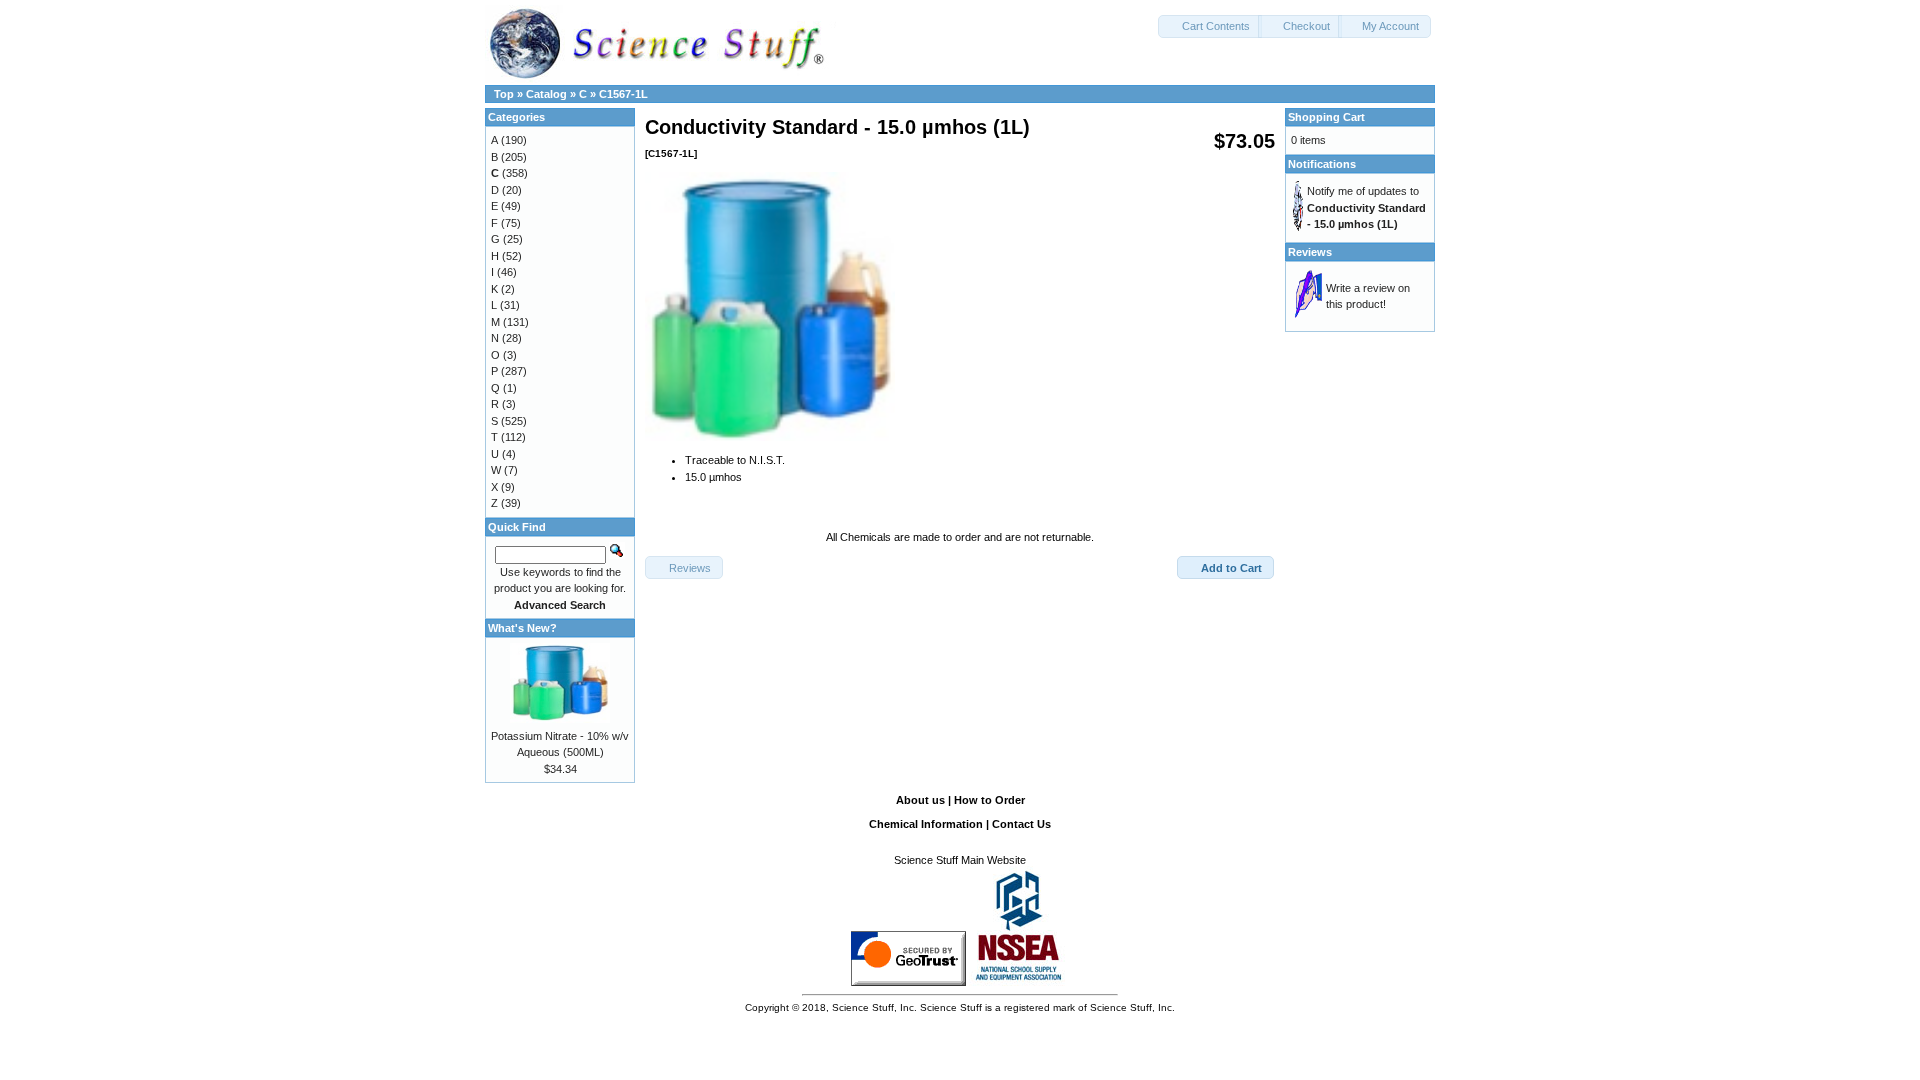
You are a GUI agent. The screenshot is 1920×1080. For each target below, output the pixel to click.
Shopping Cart (1326, 117)
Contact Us (1021, 824)
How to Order (989, 800)
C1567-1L (623, 94)
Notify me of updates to (1366, 207)
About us (920, 800)
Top (504, 94)
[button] (1210, 26)
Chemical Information (926, 824)
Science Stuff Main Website (960, 860)
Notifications (1322, 164)
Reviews (1310, 252)
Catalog (546, 94)
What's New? (522, 628)
